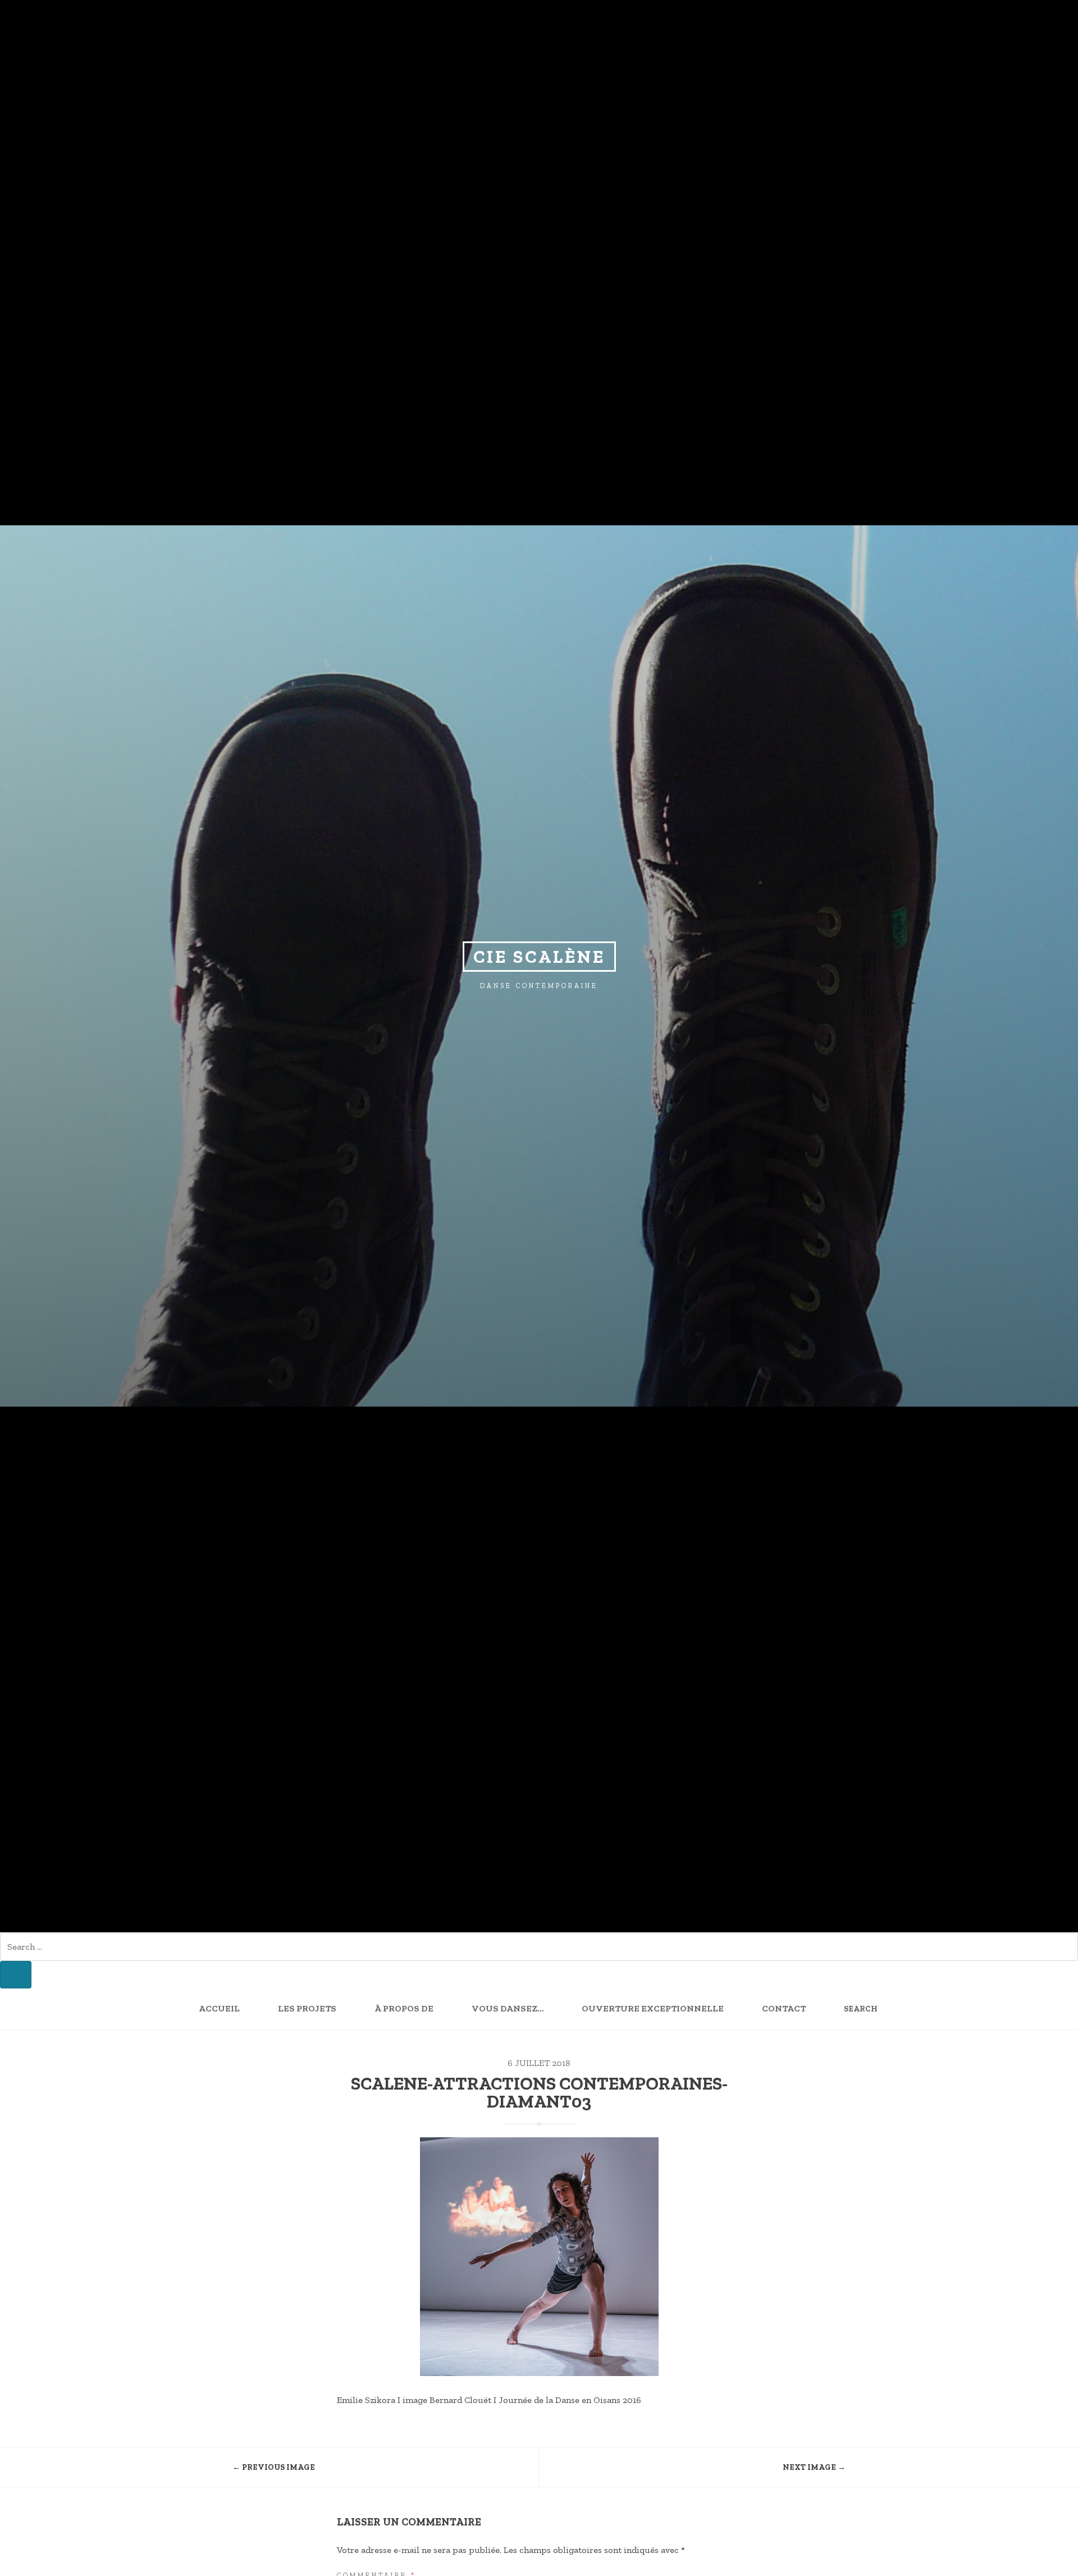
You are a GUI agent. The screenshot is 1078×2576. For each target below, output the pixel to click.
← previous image (274, 2467)
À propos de (404, 2008)
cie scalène (539, 957)
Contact (784, 2008)
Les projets (307, 2008)
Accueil (219, 2008)
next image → (814, 2467)
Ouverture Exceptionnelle (653, 2008)
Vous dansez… (508, 2008)
